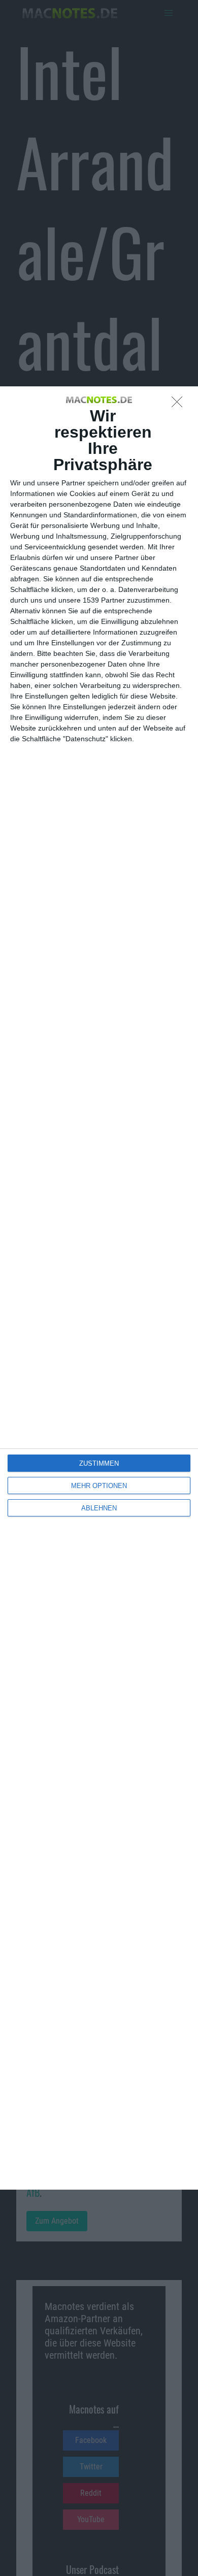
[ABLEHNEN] (180, 405)
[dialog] (99, 1288)
